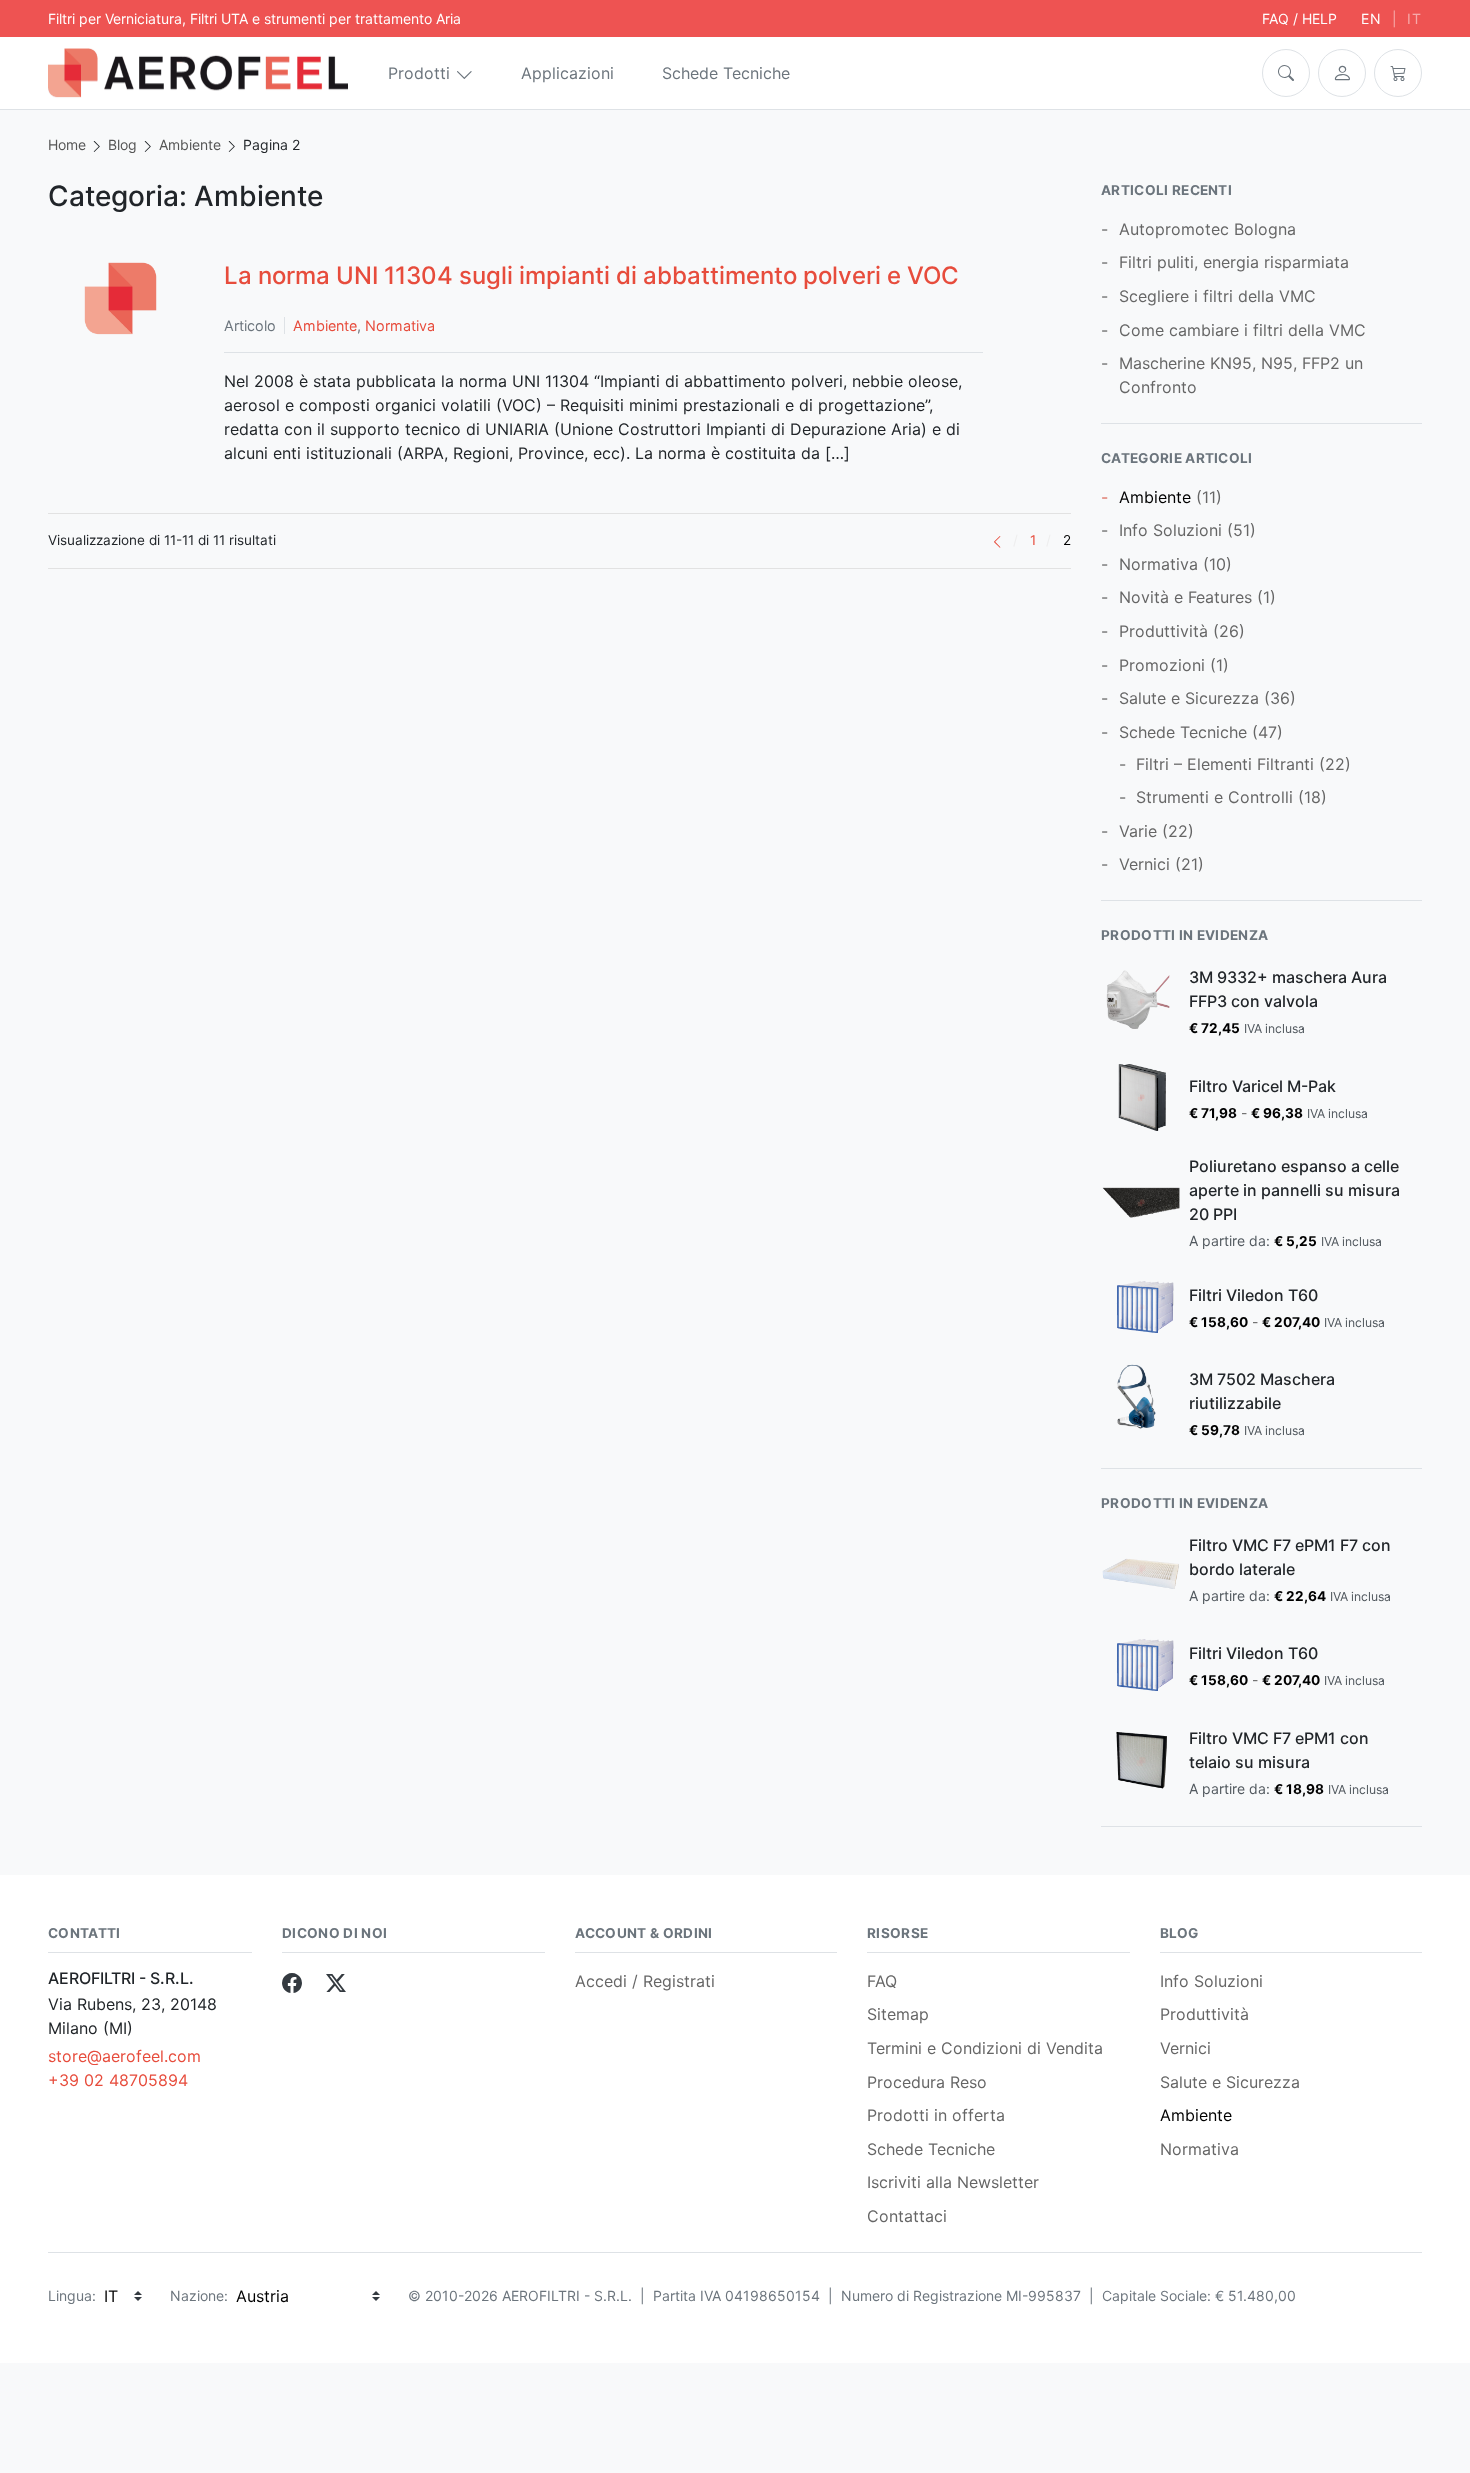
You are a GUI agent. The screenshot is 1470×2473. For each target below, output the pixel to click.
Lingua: (72, 2295)
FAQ (882, 1981)
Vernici (1144, 864)
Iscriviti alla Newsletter (953, 2182)
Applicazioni (567, 73)
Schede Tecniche (726, 73)
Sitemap (898, 2014)
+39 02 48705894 (118, 2080)
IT (1414, 18)
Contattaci (907, 2216)
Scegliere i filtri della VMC (1217, 296)
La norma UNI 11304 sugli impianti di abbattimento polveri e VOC (591, 275)
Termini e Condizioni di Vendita (985, 2048)
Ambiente (190, 144)
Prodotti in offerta (936, 2115)
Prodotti (419, 73)
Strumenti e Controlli (1214, 797)
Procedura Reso (927, 2082)
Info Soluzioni (1170, 530)
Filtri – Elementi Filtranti (1225, 764)
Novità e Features (1185, 597)
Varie (1138, 831)
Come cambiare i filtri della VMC (1242, 330)
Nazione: (199, 2295)
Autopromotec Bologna (1207, 229)
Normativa (400, 325)
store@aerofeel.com (124, 2056)
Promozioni (1162, 665)
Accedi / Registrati (645, 1981)
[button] (1286, 73)
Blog (122, 144)
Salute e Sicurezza (1189, 698)
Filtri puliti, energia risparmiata (1234, 262)
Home (67, 144)
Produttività (1163, 631)
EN (1371, 18)
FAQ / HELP (1299, 18)
